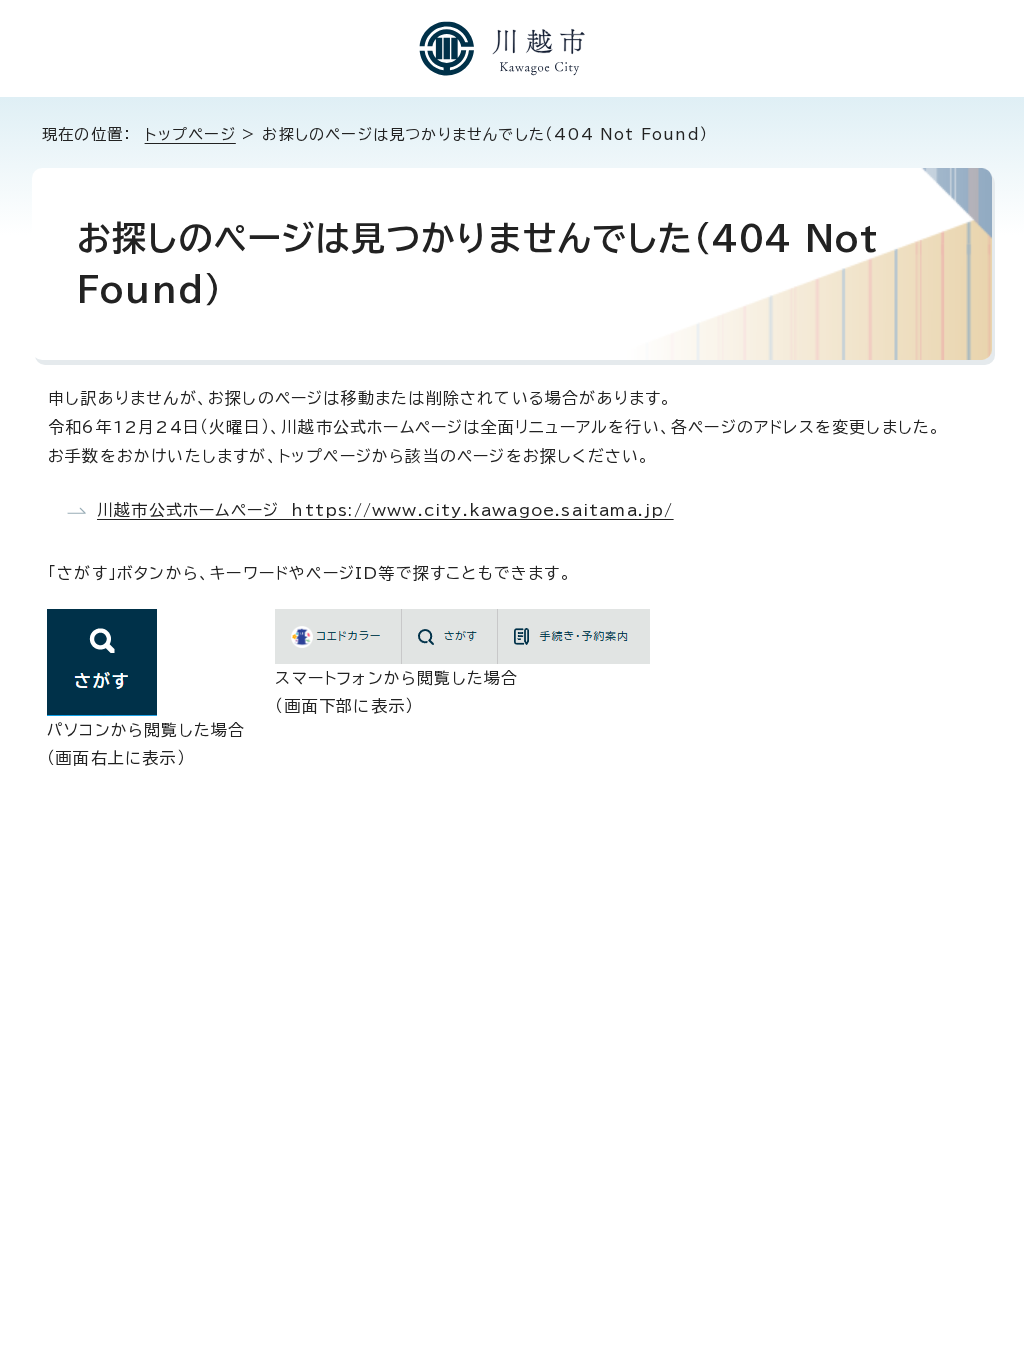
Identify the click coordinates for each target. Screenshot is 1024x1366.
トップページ (190, 134)
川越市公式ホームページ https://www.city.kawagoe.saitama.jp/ (385, 510)
